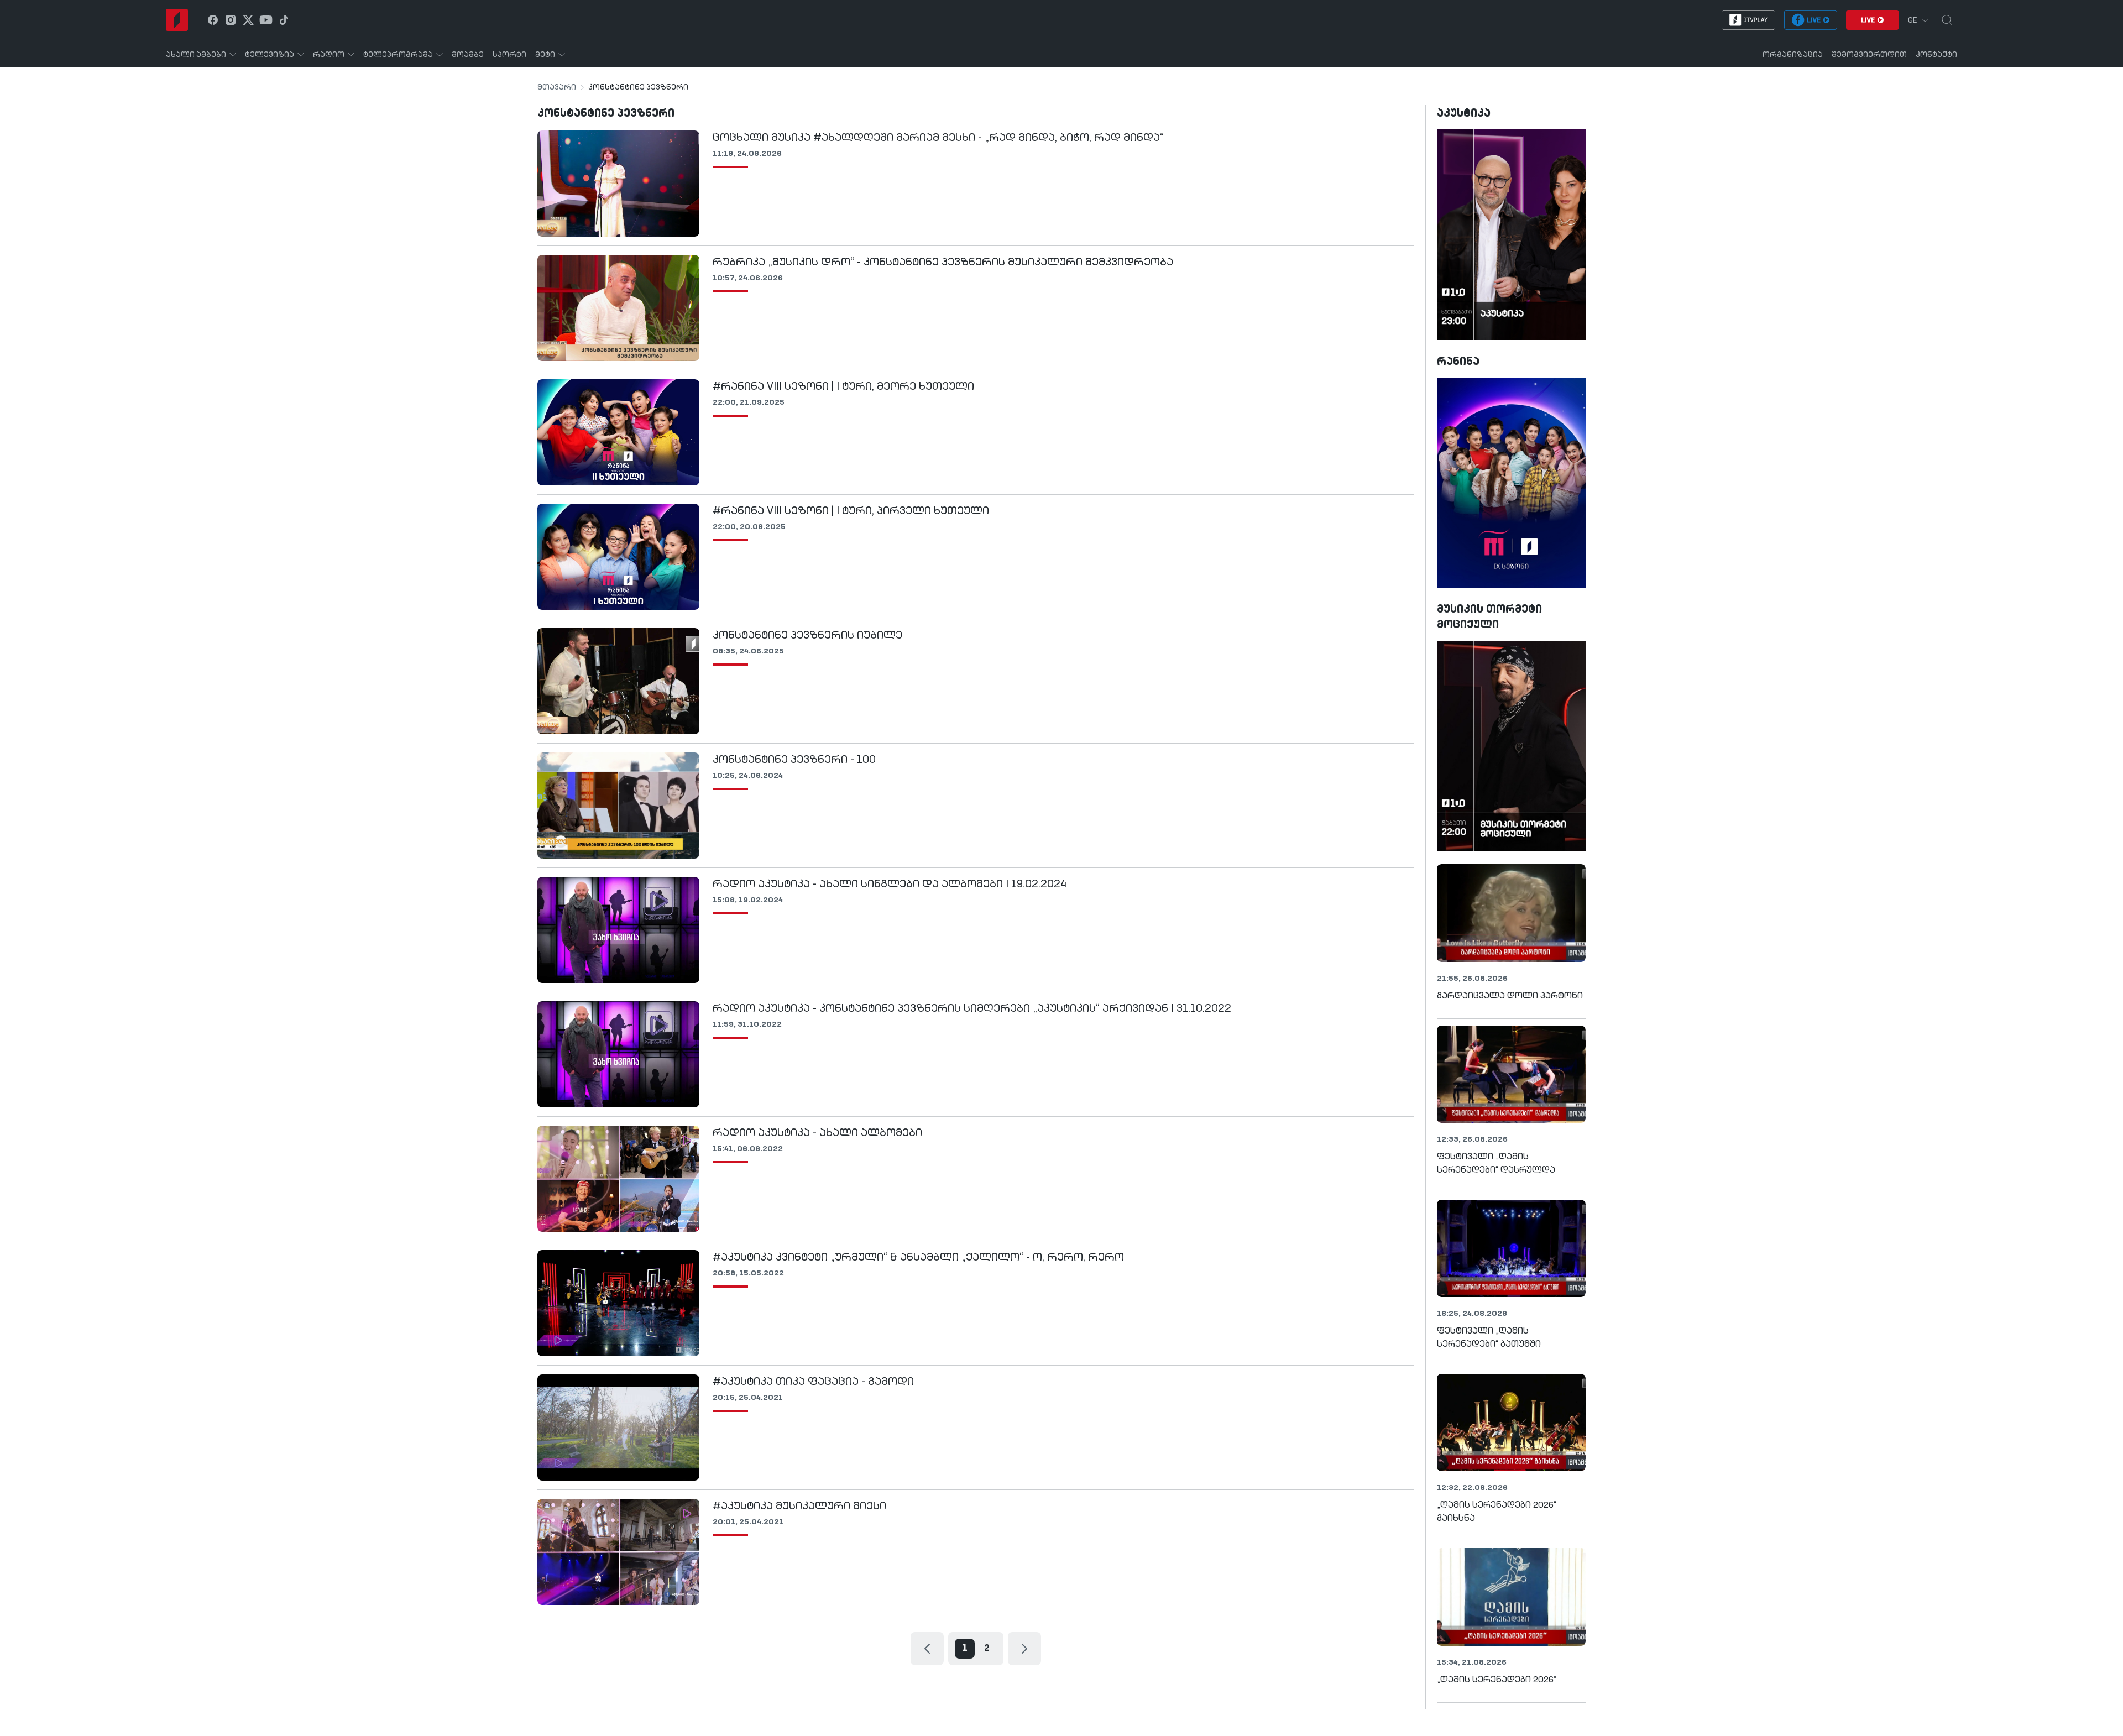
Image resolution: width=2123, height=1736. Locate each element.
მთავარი (557, 87)
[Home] (177, 20)
